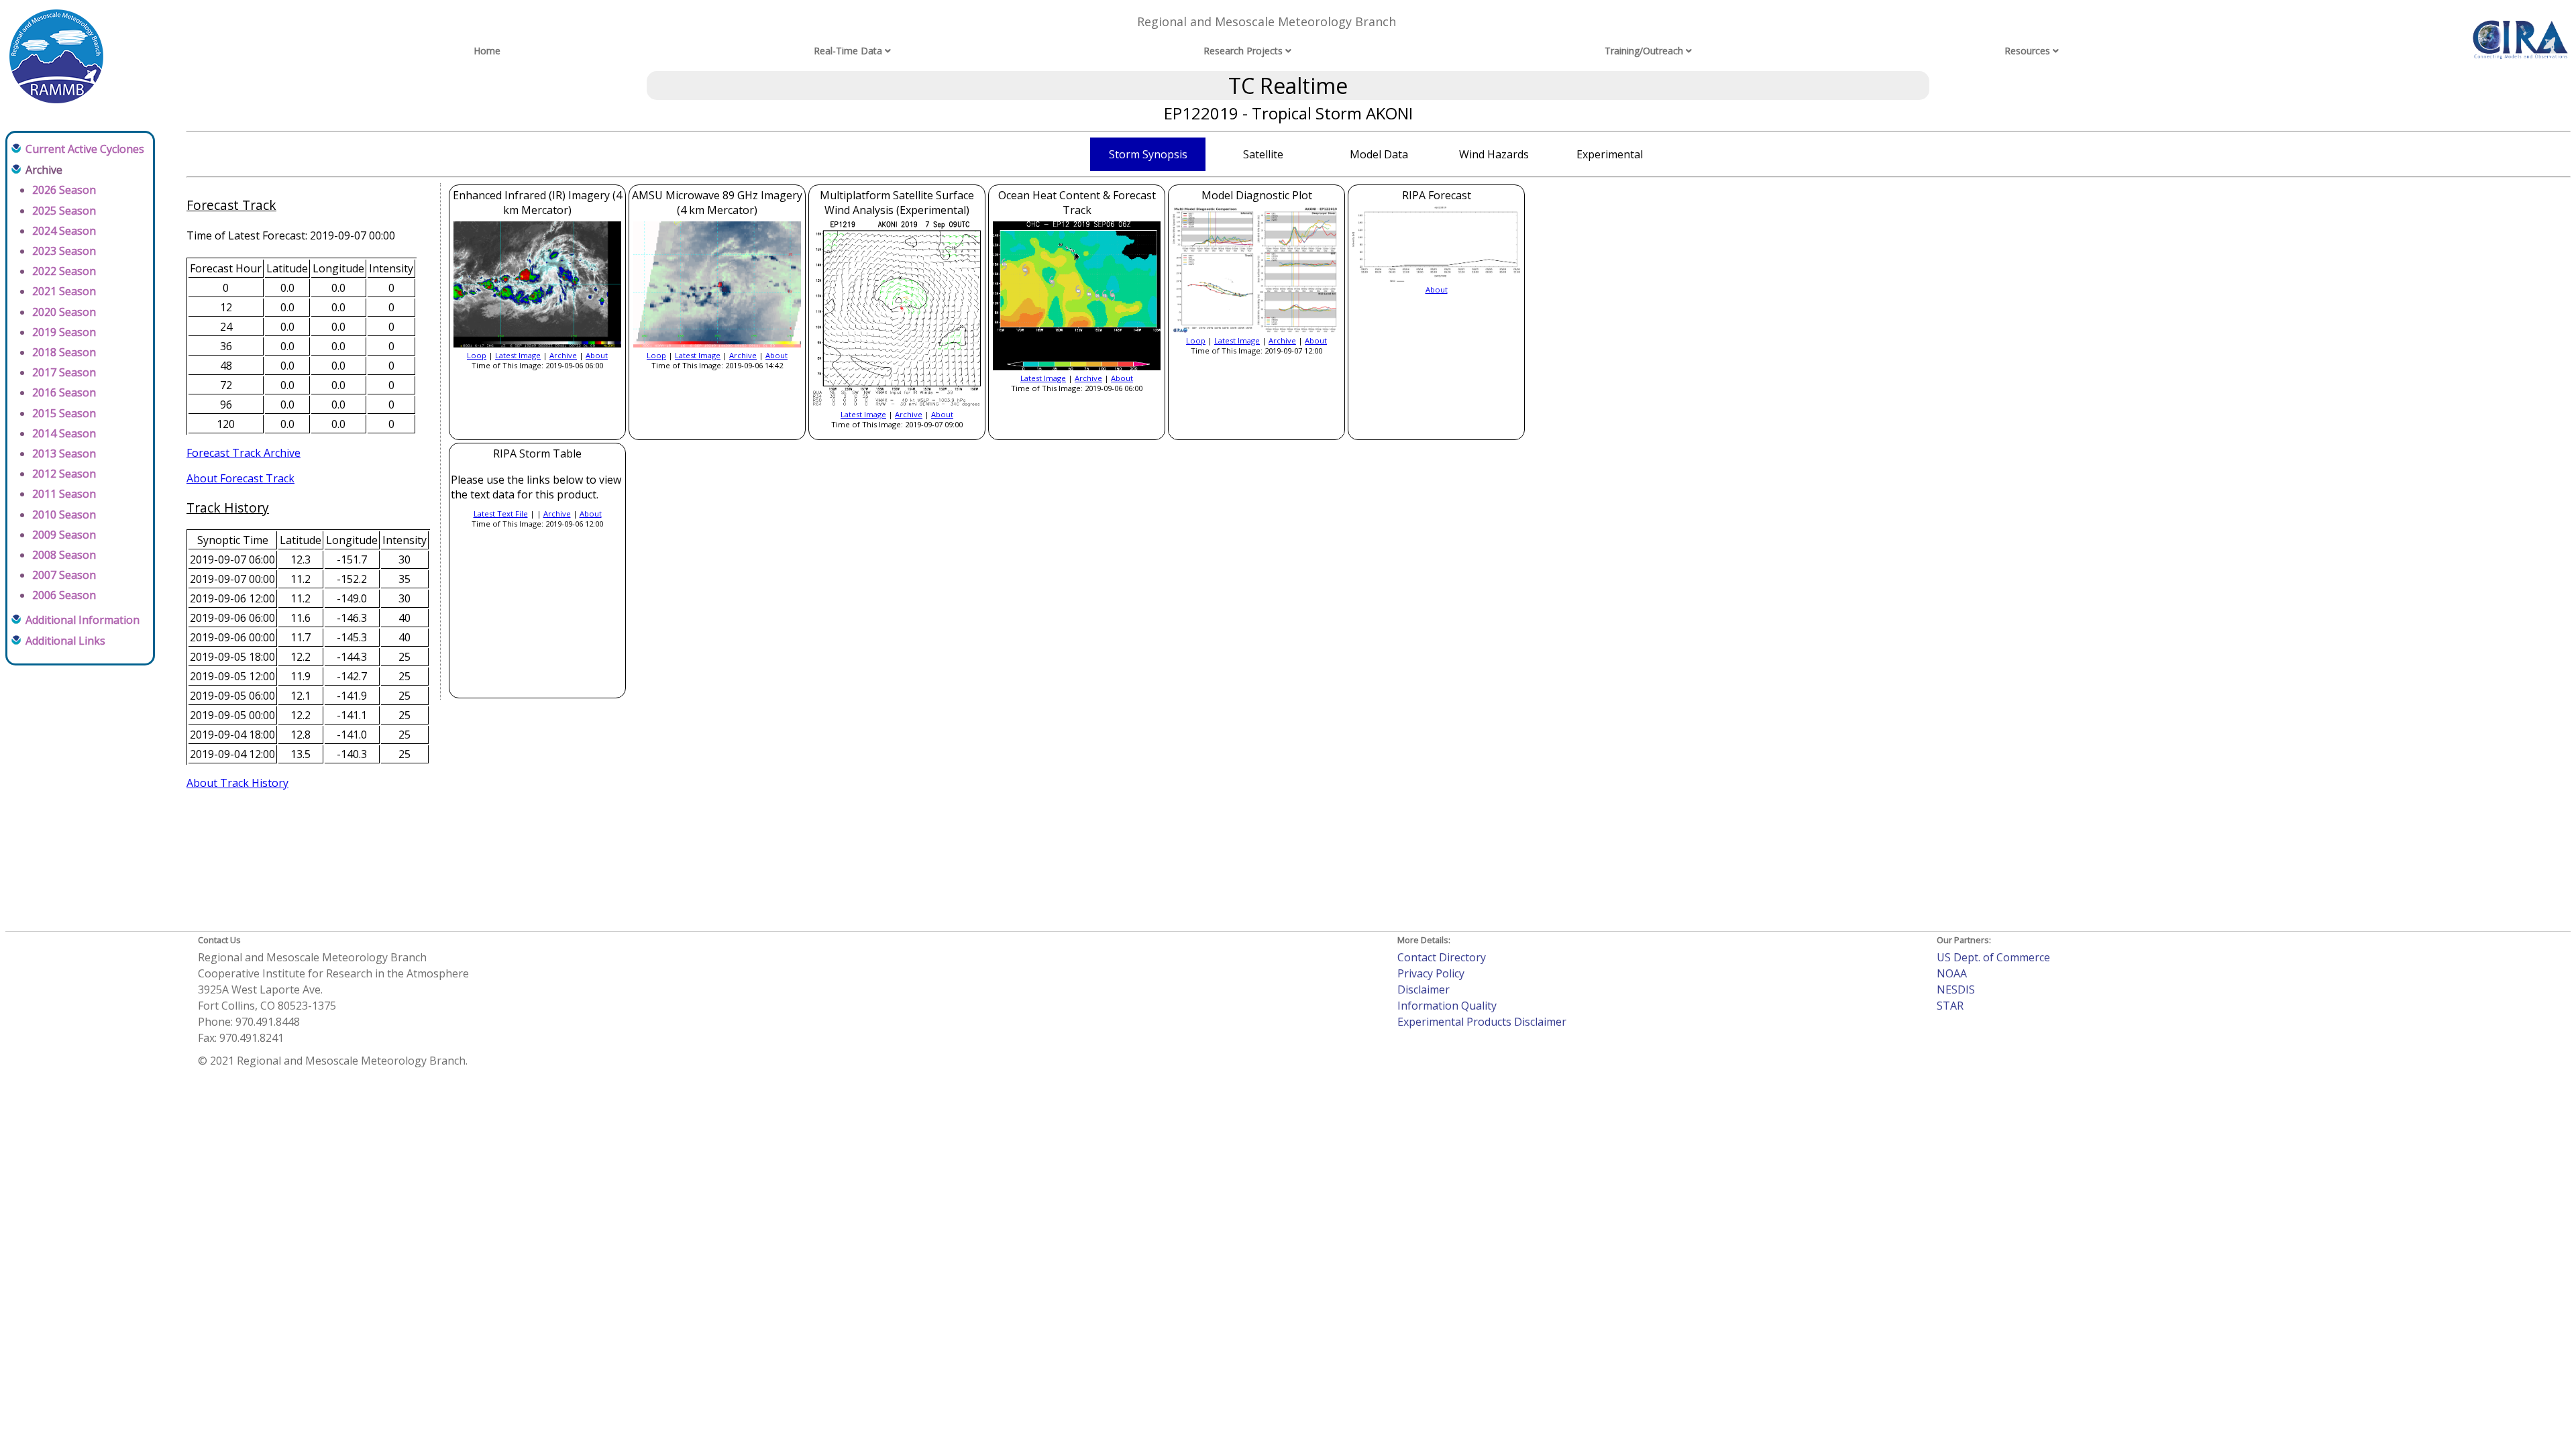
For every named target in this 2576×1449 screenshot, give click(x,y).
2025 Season (64, 211)
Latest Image (518, 355)
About (597, 355)
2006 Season (64, 595)
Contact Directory (1442, 957)
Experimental (1610, 154)
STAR (1950, 1006)
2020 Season (64, 312)
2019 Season (64, 332)
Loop (477, 355)
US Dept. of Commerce (1993, 957)
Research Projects (1243, 51)
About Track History (237, 783)
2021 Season (64, 291)
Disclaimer (1424, 989)
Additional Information (83, 620)
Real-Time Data (848, 51)
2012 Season (64, 474)
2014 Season (64, 433)
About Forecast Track (240, 478)
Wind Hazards (1494, 154)
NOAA (1952, 973)
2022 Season (64, 271)
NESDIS (1956, 989)
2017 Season (64, 372)
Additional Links (65, 641)
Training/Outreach (1644, 51)
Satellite (1263, 154)
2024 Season (64, 231)
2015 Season (64, 413)
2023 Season (64, 251)
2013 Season (64, 453)
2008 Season (64, 555)
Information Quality (1447, 1006)
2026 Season (64, 190)
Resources (2027, 51)
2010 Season (64, 515)
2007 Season (64, 575)
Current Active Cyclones (85, 149)
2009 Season (64, 535)
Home (487, 51)
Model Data (1379, 154)
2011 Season (64, 494)
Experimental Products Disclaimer (1482, 1022)
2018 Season (64, 352)
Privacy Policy (1431, 973)
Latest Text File (501, 514)
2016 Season (64, 392)
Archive (563, 355)
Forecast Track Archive (244, 453)
